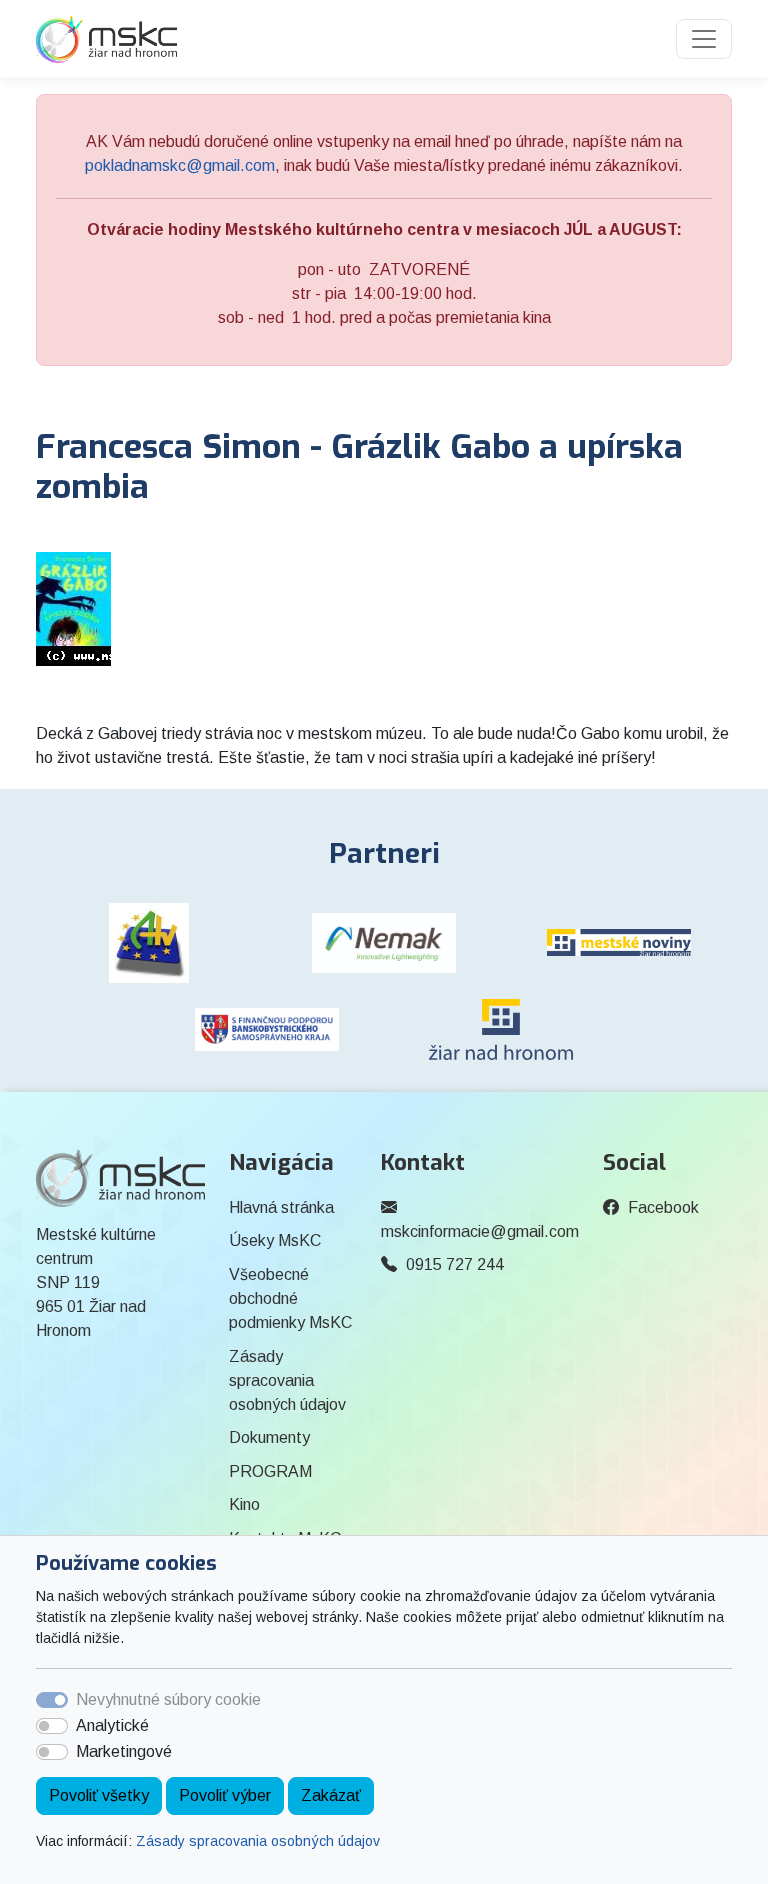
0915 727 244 (455, 1264)
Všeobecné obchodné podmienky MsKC (290, 1298)
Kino (244, 1504)
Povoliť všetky (99, 1795)
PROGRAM (270, 1471)
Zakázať (331, 1795)
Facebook (663, 1207)
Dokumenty (269, 1437)
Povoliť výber (225, 1795)
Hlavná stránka (281, 1207)
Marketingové (124, 1751)
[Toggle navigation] (704, 39)
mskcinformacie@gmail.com (480, 1231)
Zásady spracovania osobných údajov (258, 1841)
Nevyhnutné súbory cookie (168, 1699)
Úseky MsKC (275, 1240)
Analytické (112, 1725)
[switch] (52, 1726)
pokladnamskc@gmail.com (180, 165)
